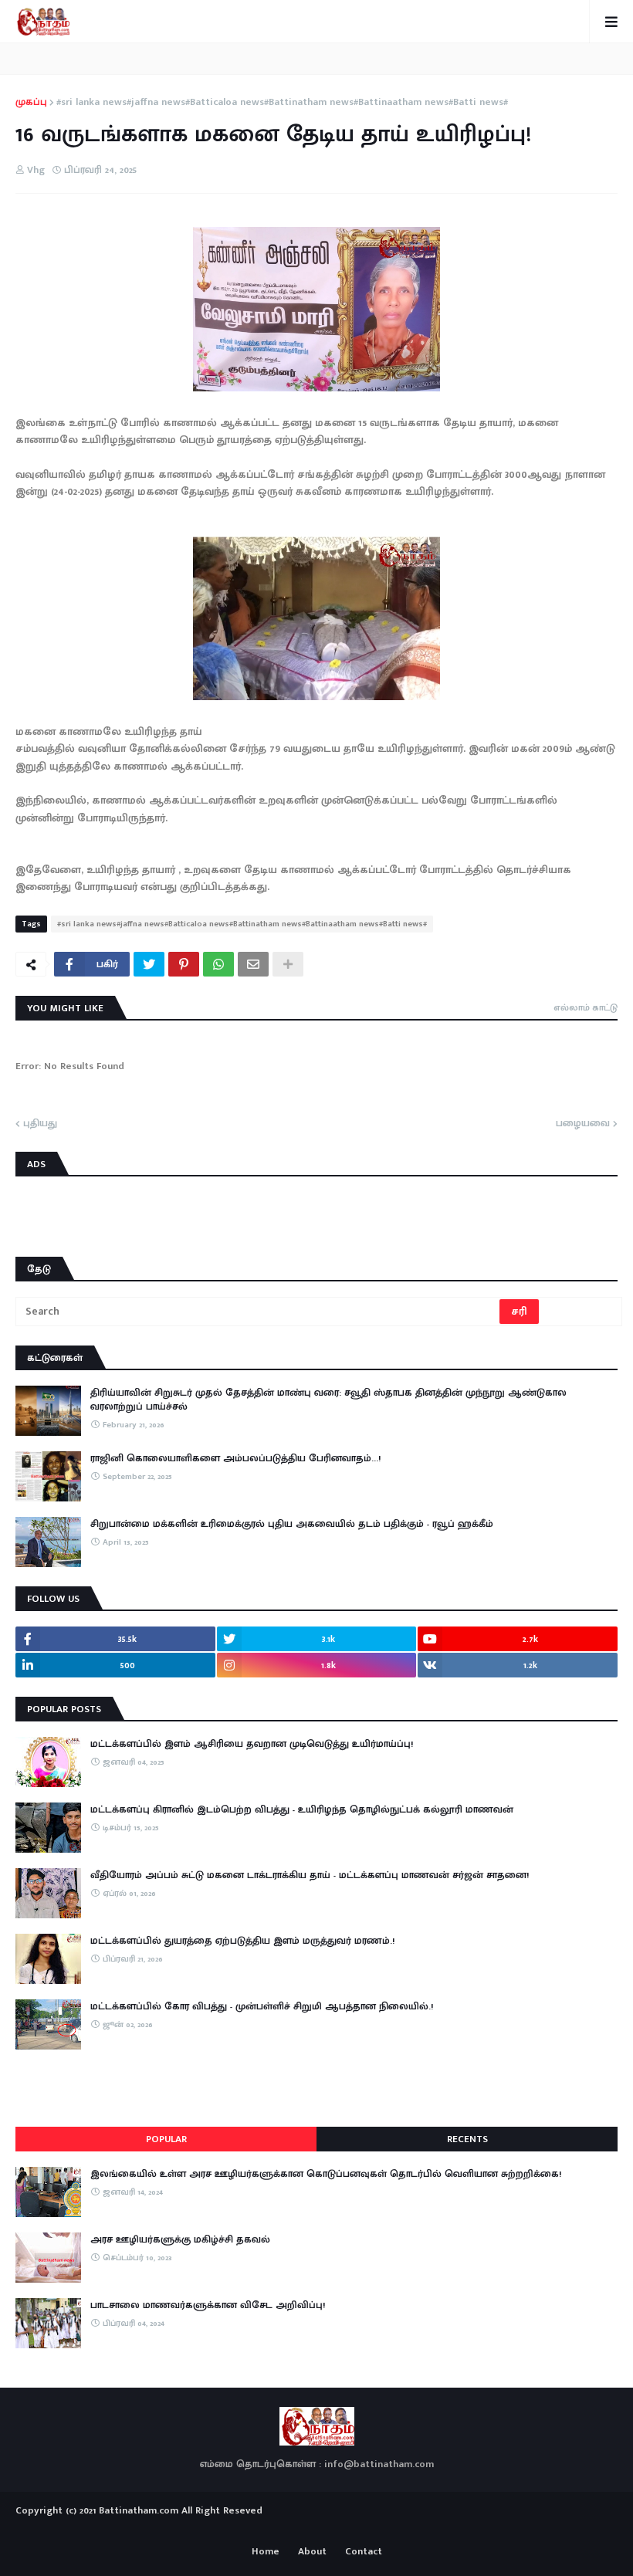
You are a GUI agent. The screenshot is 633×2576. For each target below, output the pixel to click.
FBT (365, 2529)
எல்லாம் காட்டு (586, 1007)
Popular (166, 2139)
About (312, 2552)
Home (266, 2552)
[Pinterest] (184, 964)
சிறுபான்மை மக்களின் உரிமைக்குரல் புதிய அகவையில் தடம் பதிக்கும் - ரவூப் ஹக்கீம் (292, 1524)
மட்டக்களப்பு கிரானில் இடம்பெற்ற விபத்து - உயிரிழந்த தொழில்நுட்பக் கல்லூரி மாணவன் (302, 1809)
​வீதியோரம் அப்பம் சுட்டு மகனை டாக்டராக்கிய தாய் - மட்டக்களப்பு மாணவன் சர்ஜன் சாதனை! (310, 1875)
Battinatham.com (139, 2510)
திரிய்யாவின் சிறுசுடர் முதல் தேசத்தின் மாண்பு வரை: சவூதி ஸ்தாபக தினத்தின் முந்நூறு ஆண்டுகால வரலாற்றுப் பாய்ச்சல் (328, 1400)
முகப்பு (31, 103)
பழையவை (583, 1124)
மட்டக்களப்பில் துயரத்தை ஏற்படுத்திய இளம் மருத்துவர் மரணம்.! (242, 1941)
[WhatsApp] (218, 964)
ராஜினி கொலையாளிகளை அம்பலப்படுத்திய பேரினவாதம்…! (235, 1458)
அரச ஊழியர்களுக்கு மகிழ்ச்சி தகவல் (180, 2239)
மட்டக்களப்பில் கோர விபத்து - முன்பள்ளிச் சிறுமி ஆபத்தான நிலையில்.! (262, 2006)
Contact (364, 2552)
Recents (467, 2139)
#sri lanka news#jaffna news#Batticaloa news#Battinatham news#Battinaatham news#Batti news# (282, 103)
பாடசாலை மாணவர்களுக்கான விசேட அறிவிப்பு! (208, 2305)
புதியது (40, 1124)
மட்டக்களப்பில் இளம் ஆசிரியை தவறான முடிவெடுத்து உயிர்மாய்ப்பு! (252, 1744)
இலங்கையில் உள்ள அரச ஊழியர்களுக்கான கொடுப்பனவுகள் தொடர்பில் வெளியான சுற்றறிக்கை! (326, 2174)
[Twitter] (149, 964)
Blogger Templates (317, 2526)
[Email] (253, 964)
